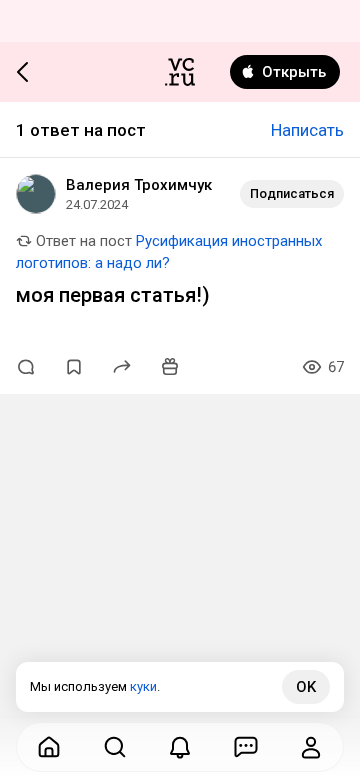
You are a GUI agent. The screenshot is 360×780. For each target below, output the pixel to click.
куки (143, 686)
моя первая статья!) (113, 295)
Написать (307, 130)
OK (306, 687)
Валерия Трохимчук (139, 185)
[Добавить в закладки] (74, 367)
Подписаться (292, 193)
